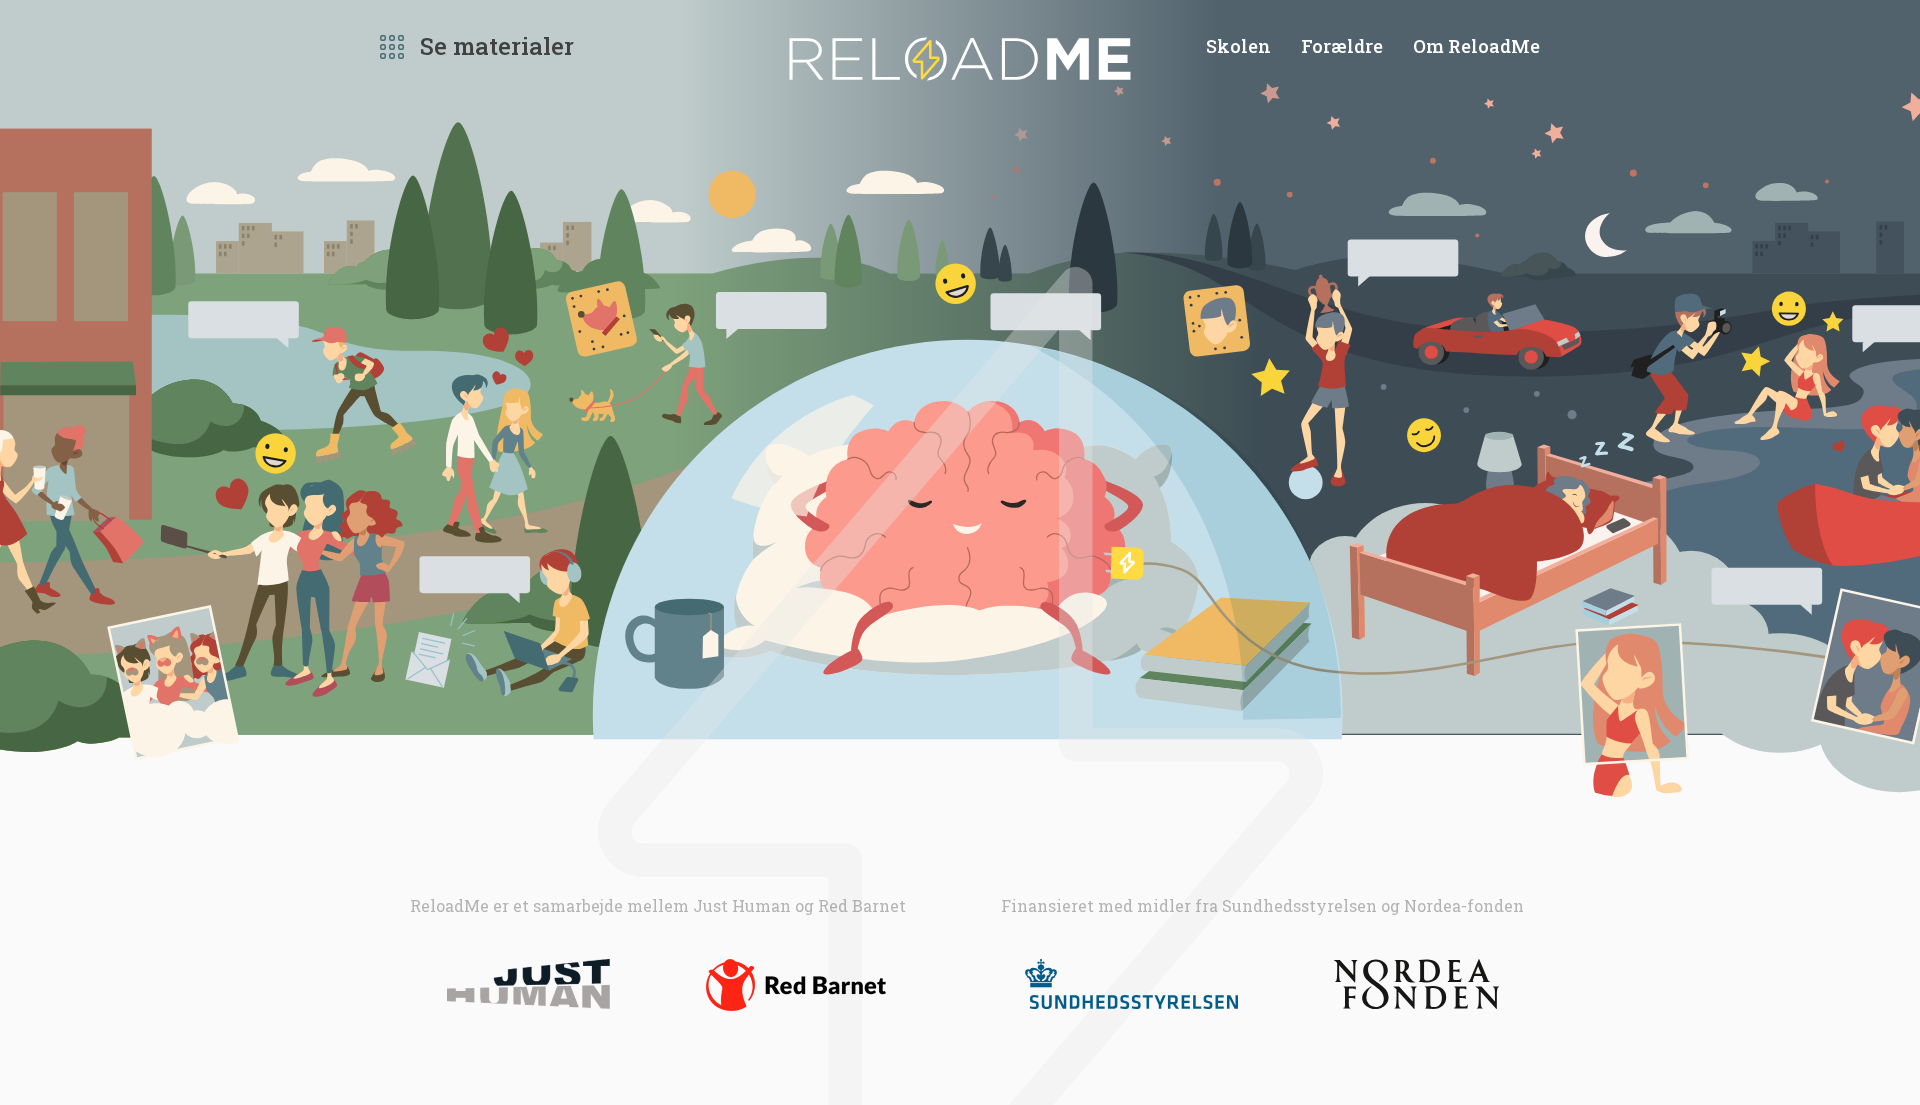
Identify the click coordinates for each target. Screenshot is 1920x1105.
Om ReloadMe (1476, 46)
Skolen (1238, 46)
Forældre (1342, 46)
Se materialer (497, 46)
